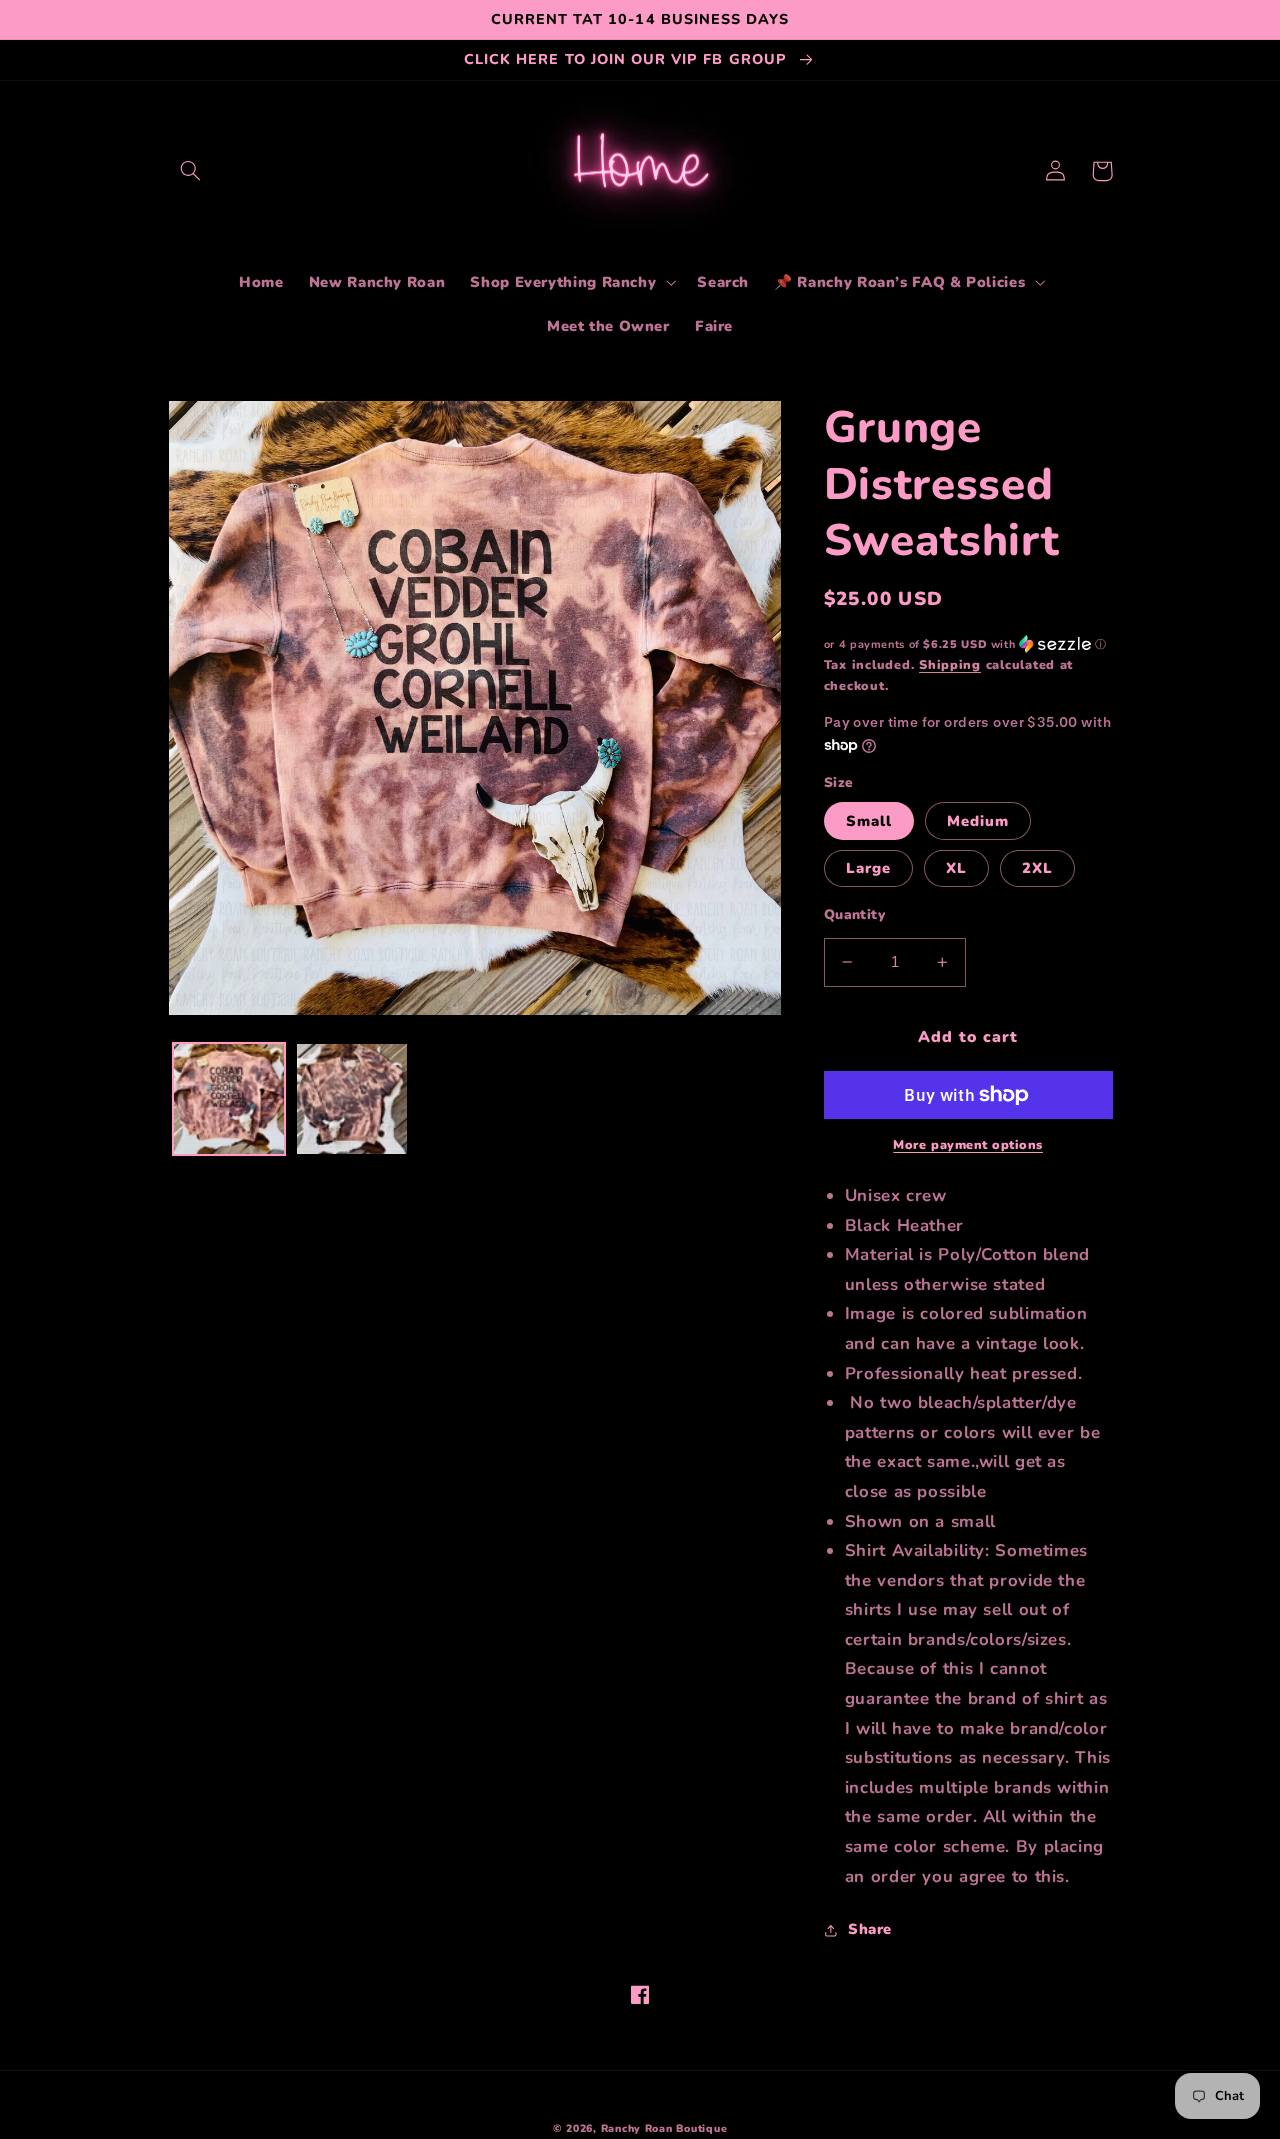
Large (868, 868)
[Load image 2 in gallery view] (352, 1099)
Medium (978, 821)
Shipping (950, 664)
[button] (191, 171)
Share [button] (870, 1929)
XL (956, 868)
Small (869, 821)
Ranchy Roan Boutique (664, 2128)
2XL (1037, 868)
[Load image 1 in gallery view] (229, 1099)
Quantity (854, 914)
